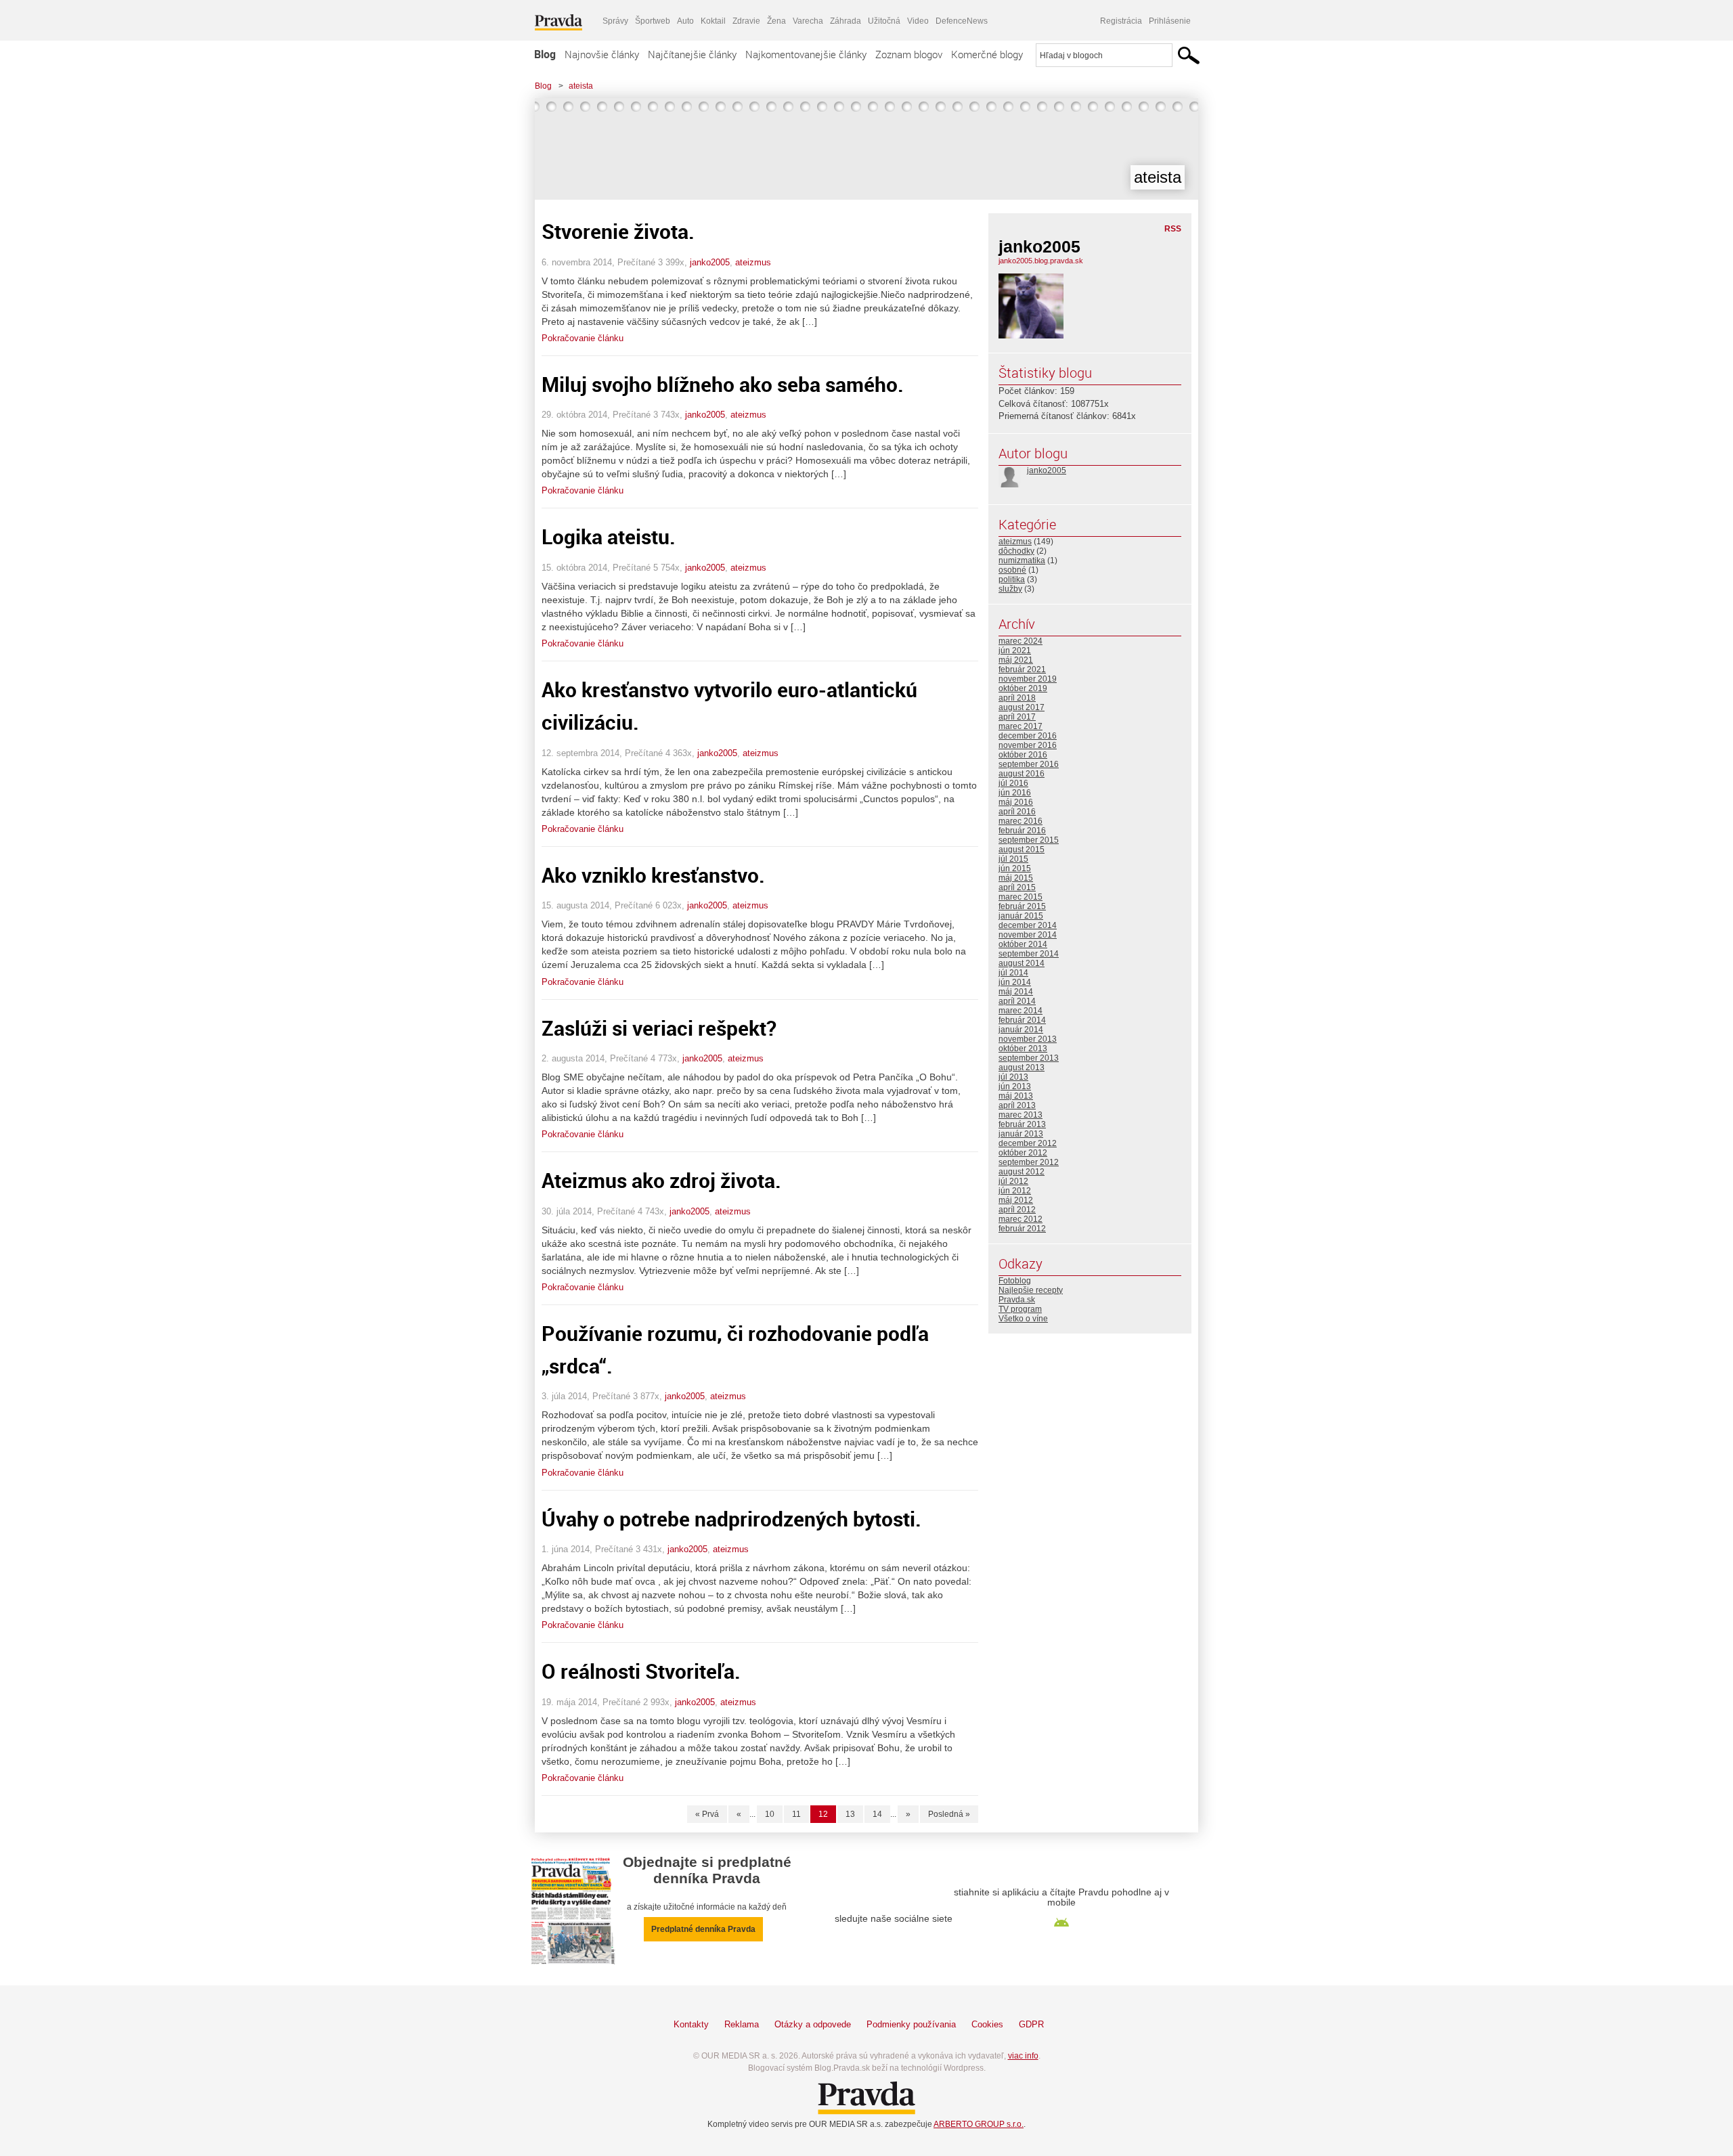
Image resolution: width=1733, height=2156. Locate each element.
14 (877, 1814)
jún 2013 (1015, 1086)
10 (770, 1814)
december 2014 (1028, 925)
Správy (615, 21)
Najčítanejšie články (692, 54)
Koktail (713, 21)
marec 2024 (1021, 641)
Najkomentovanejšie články (806, 54)
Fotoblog (1015, 1281)
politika (1012, 579)
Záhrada (846, 21)
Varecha (808, 21)
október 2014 (1023, 944)
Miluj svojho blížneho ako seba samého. (723, 384)
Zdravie (746, 21)
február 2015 (1022, 906)
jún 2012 (1015, 1191)
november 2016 (1028, 745)
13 (850, 1814)
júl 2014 (1013, 973)
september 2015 (1029, 840)
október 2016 (1023, 755)
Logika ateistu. (609, 536)
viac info (1023, 2056)
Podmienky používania (911, 2024)
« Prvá (707, 1814)
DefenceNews (962, 21)
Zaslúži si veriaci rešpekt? (659, 1028)
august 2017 (1022, 707)
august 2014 (1022, 963)
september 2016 (1029, 764)
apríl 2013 (1017, 1105)
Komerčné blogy (987, 54)
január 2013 (1021, 1134)
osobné (1012, 570)
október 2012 (1023, 1153)
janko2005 (710, 262)
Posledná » (949, 1814)
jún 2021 (1015, 651)
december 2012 (1028, 1143)
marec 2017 (1021, 726)
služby (1010, 589)
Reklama (742, 2024)
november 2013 (1028, 1039)
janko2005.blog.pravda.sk (1041, 261)
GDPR (1031, 2024)
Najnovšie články (602, 54)
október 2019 (1023, 688)
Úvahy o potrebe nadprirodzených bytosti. (731, 1519)
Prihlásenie (1170, 21)
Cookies (987, 2024)
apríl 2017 (1017, 717)
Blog (545, 54)
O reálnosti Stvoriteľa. (641, 1671)
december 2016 (1028, 736)
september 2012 (1029, 1162)
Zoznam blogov (909, 54)
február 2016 (1022, 831)
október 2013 (1023, 1049)
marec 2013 (1021, 1115)
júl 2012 (1013, 1181)
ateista (581, 86)
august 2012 (1022, 1172)
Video (918, 21)
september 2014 (1029, 954)
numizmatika (1022, 560)
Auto (685, 21)
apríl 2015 (1017, 887)
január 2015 (1021, 916)
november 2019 (1028, 679)
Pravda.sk (1017, 1300)
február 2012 (1022, 1229)
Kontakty (691, 2024)
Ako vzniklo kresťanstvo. (653, 875)
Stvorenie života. (618, 231)
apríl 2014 (1017, 1001)
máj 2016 (1016, 802)
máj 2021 (1016, 660)
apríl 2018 (1017, 698)
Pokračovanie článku (583, 338)
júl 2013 (1013, 1077)
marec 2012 (1021, 1219)
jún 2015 (1015, 868)
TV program (1020, 1309)
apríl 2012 (1017, 1210)
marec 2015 (1021, 897)
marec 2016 (1021, 821)
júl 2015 (1013, 859)
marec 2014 (1021, 1011)
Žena (776, 21)
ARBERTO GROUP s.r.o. (979, 2124)
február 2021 (1022, 669)
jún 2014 (1015, 982)
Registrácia (1121, 21)
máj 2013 (1016, 1096)
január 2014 (1021, 1030)
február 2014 (1022, 1020)
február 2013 (1022, 1124)
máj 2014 (1016, 992)
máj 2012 (1016, 1200)
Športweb (653, 21)
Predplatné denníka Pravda (703, 1929)
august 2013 (1022, 1068)
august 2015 (1022, 850)
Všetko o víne (1023, 1319)
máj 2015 (1016, 878)
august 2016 (1022, 774)
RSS (1173, 229)
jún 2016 (1015, 793)
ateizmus (753, 262)
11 (796, 1814)
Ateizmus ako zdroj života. (661, 1180)
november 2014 (1028, 935)
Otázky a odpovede (813, 2024)
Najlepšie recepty (1031, 1290)
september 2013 (1029, 1058)
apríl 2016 (1017, 812)
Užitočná (884, 21)
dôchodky (1016, 551)
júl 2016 (1013, 783)
